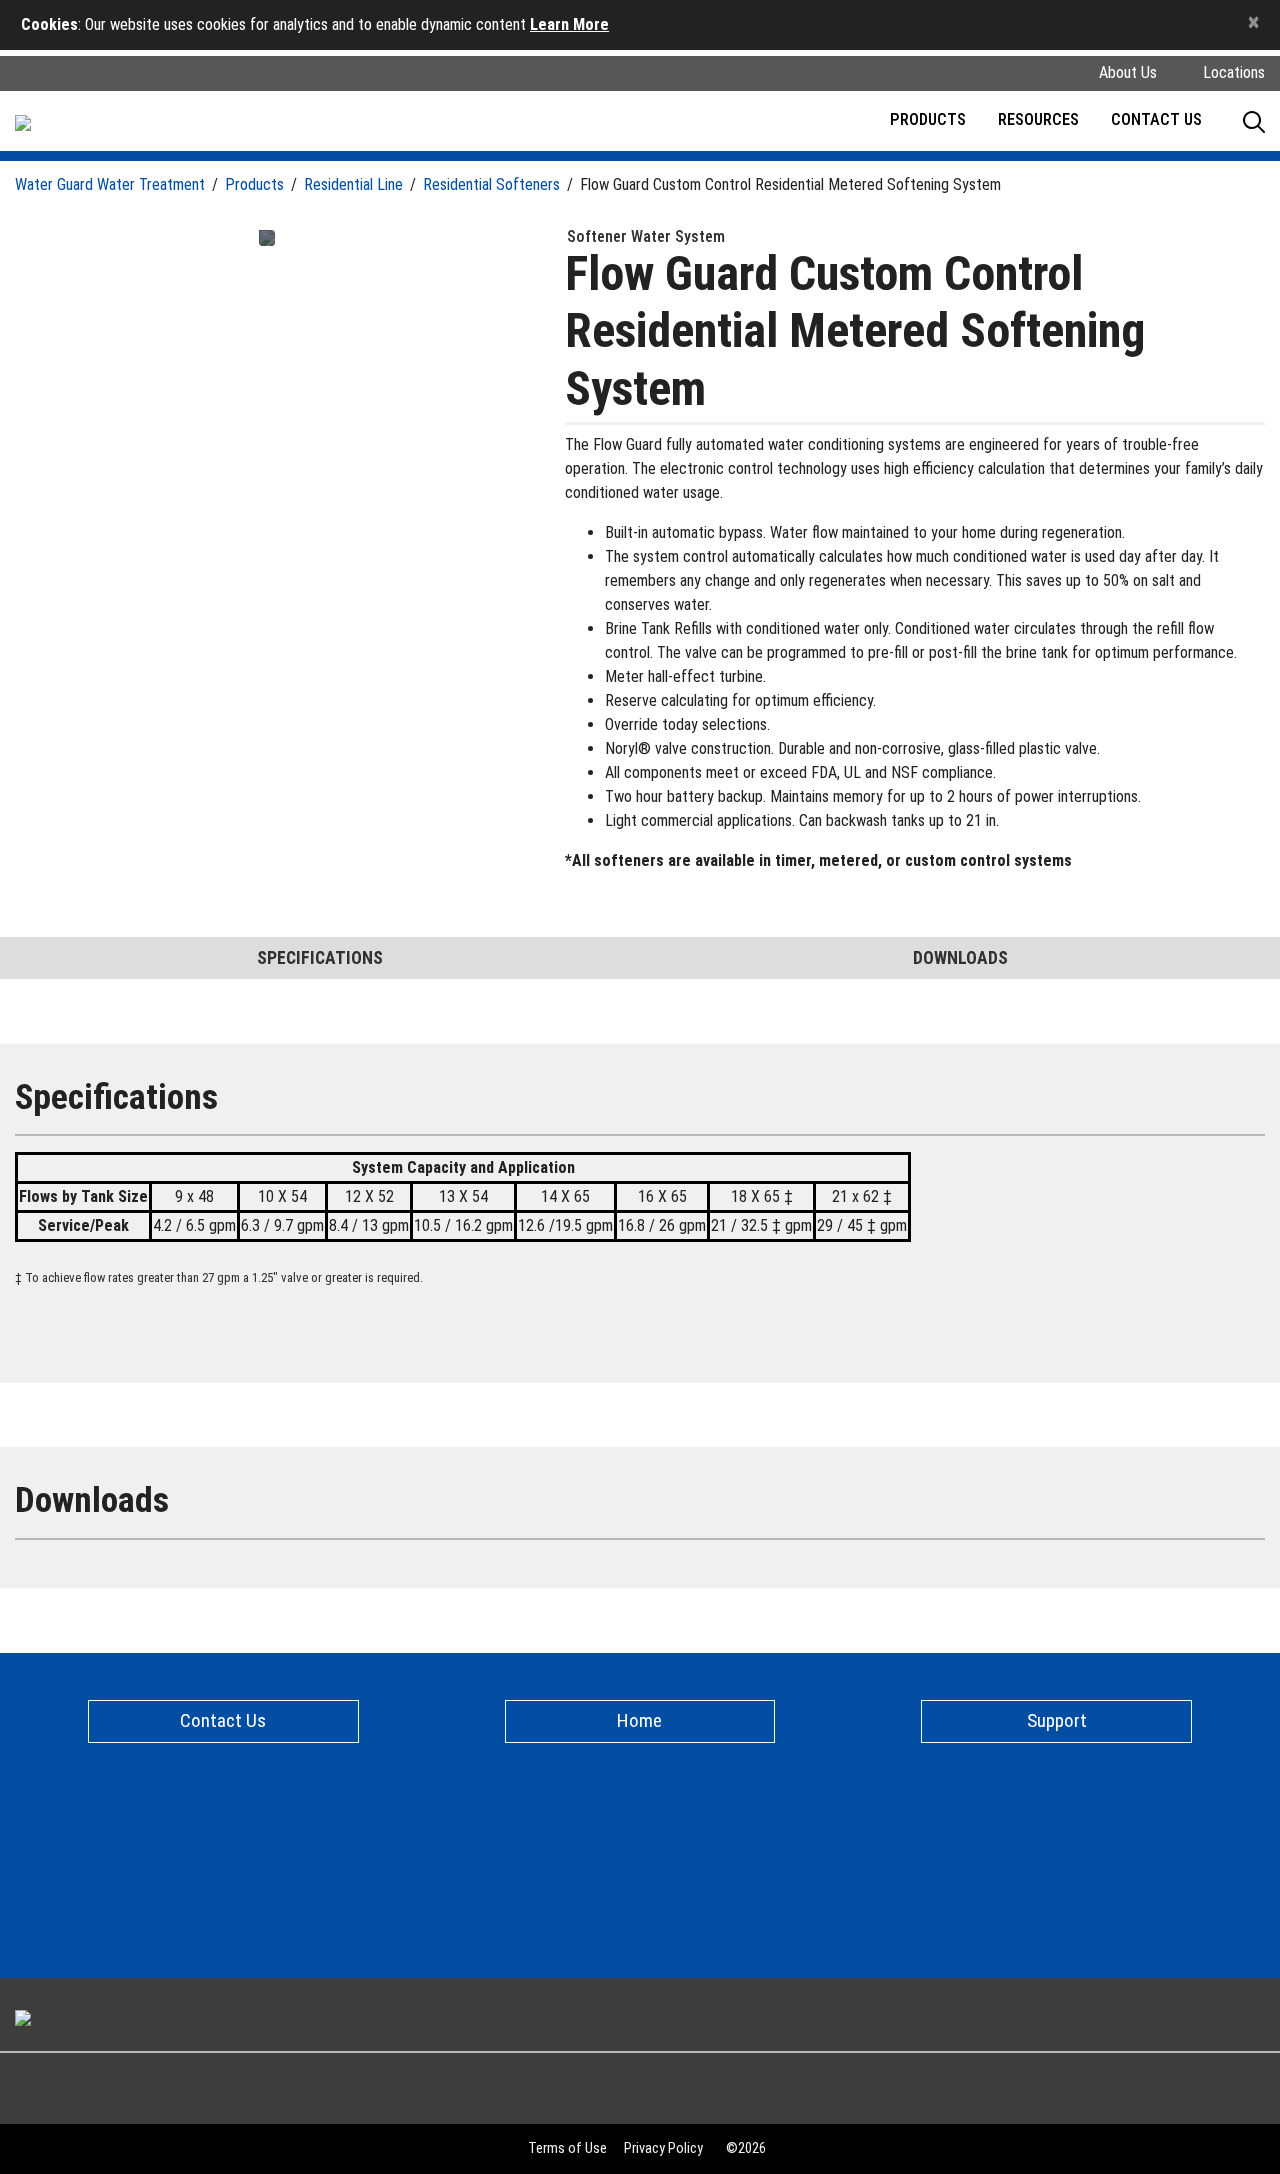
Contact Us (1156, 120)
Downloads (960, 958)
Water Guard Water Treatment (110, 184)
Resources (1038, 120)
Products (254, 184)
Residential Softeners (491, 184)
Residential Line (353, 184)
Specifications (320, 958)
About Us (1128, 72)
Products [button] (928, 120)
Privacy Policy (663, 2148)
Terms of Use (567, 2148)
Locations (1234, 72)
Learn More (569, 24)
